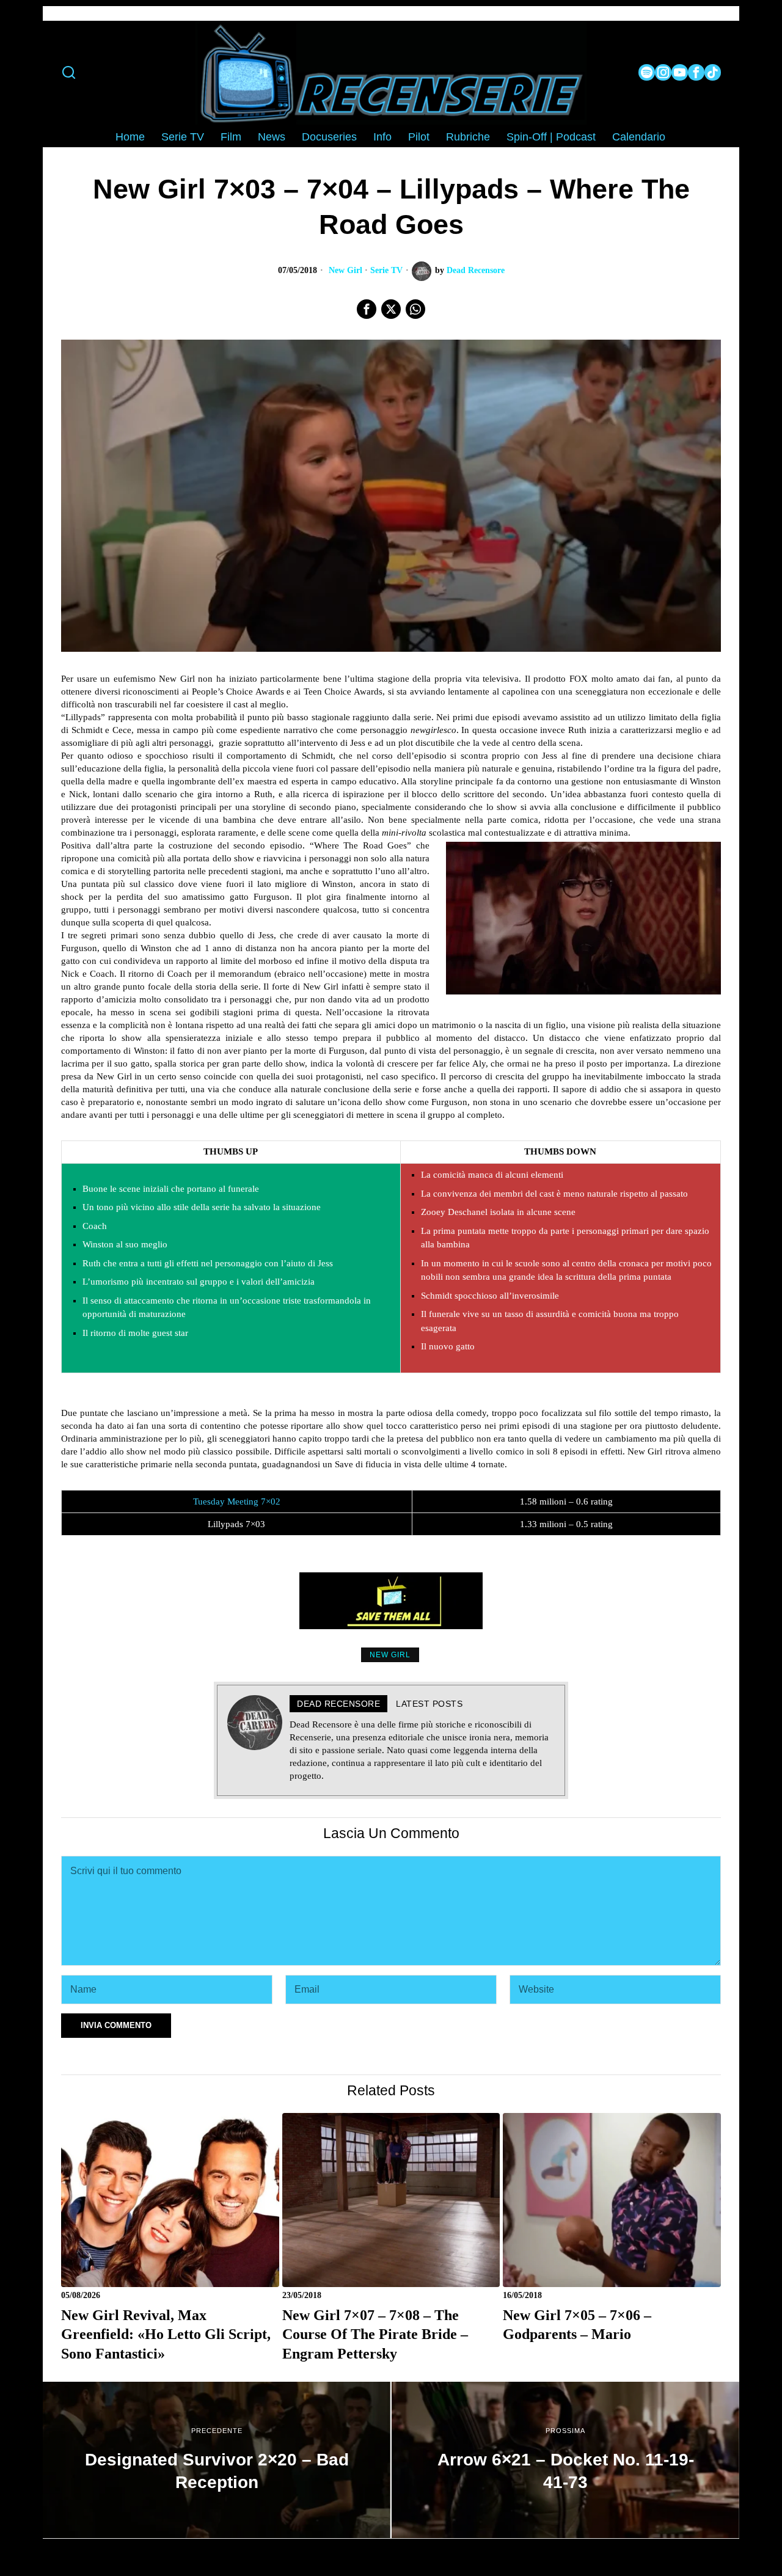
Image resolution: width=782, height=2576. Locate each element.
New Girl (345, 270)
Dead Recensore (476, 270)
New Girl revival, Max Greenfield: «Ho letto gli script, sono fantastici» (166, 2334)
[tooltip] (647, 72)
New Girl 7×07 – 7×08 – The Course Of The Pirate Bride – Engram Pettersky (375, 2334)
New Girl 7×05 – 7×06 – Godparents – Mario (577, 2325)
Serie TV (386, 270)
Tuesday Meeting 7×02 (237, 1501)
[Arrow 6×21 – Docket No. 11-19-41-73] (565, 2460)
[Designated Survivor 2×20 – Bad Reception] (217, 2460)
